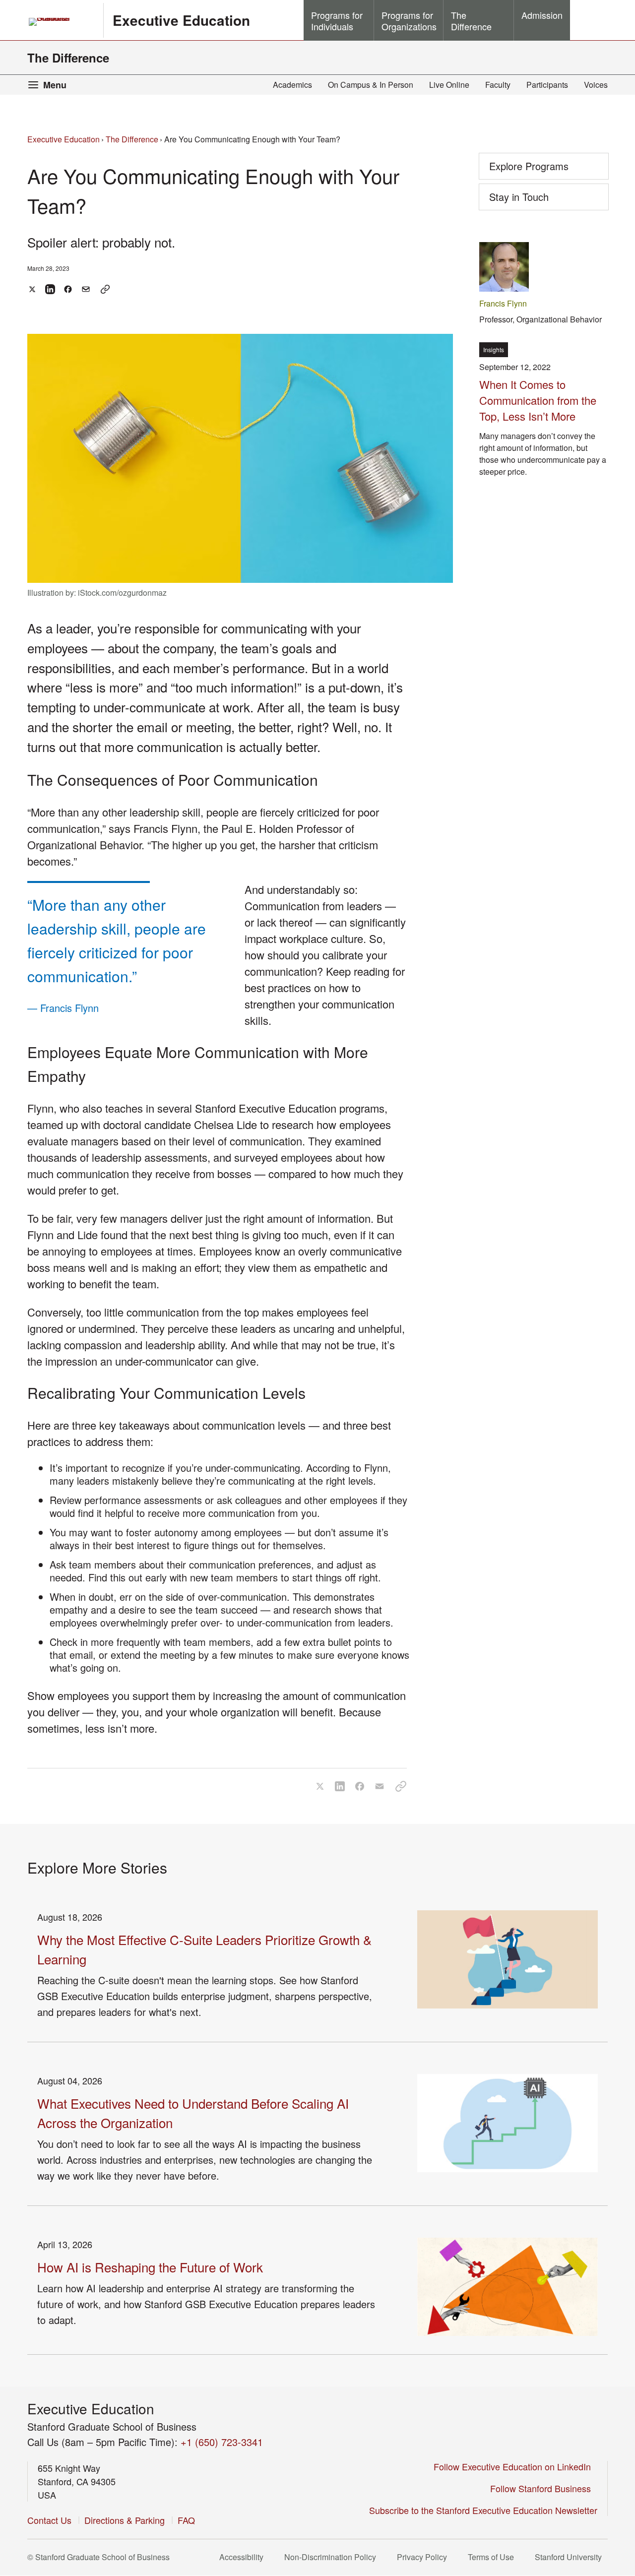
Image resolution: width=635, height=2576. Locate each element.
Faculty (498, 85)
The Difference (68, 58)
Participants (547, 85)
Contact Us (49, 2520)
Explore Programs (529, 166)
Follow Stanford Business (544, 2488)
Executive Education (181, 20)
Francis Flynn (503, 303)
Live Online (449, 85)
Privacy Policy (425, 2557)
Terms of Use (494, 2557)
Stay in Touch (535, 200)
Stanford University (571, 2557)
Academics (292, 85)
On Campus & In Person (371, 85)
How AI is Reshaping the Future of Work (150, 2267)
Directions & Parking (125, 2520)
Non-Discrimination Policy (333, 2557)
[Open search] (589, 20)
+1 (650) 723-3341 (222, 2442)
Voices (596, 85)
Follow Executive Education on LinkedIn (515, 2466)
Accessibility (244, 2557)
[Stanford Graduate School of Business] (61, 22)
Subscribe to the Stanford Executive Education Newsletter (483, 2510)
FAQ (186, 2520)
